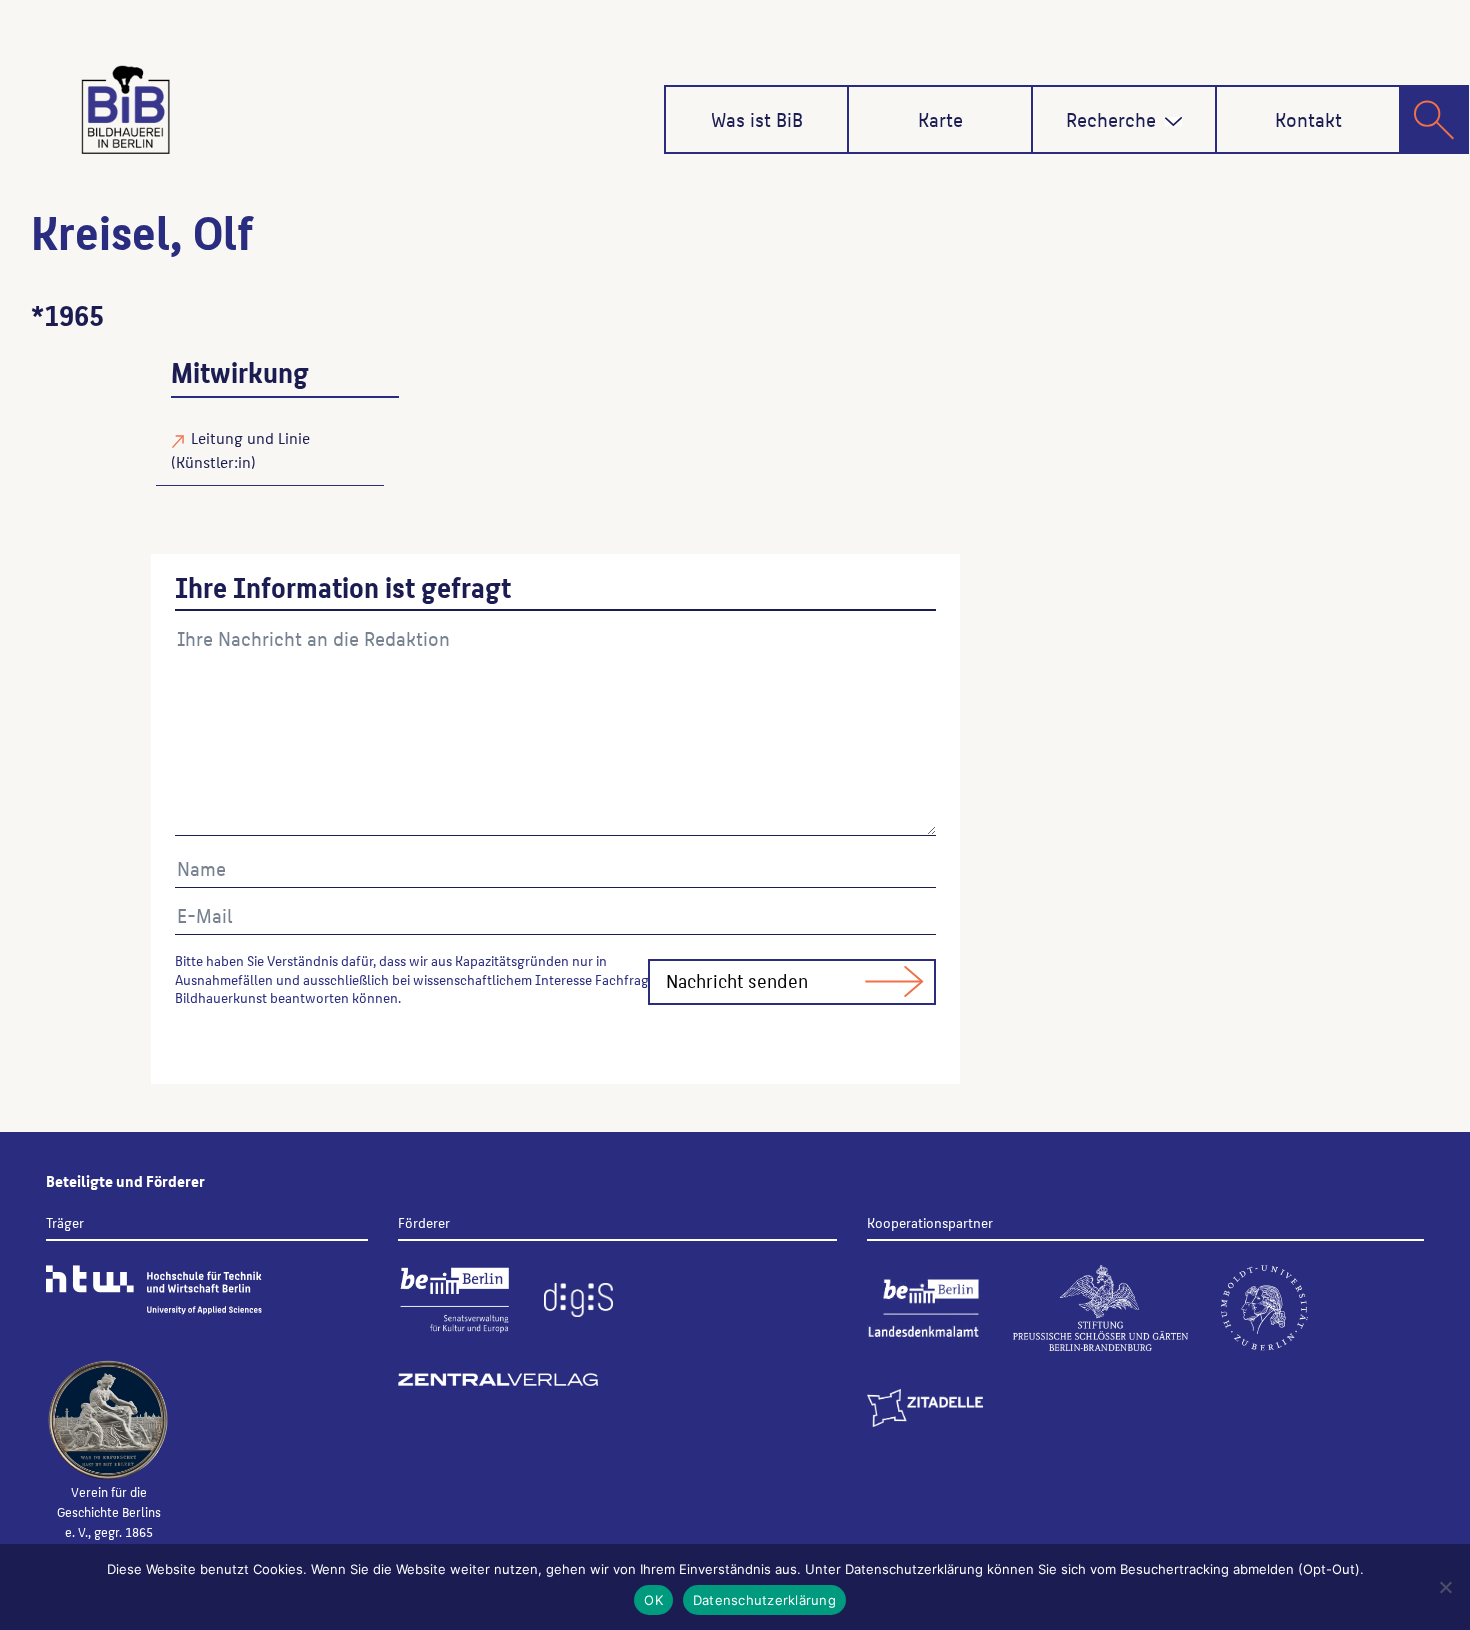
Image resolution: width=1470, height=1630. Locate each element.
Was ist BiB (757, 119)
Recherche (1111, 119)
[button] (1173, 121)
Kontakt (1308, 119)
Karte (940, 119)
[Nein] (1445, 1587)
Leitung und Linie (250, 437)
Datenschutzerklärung (764, 1600)
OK (653, 1600)
